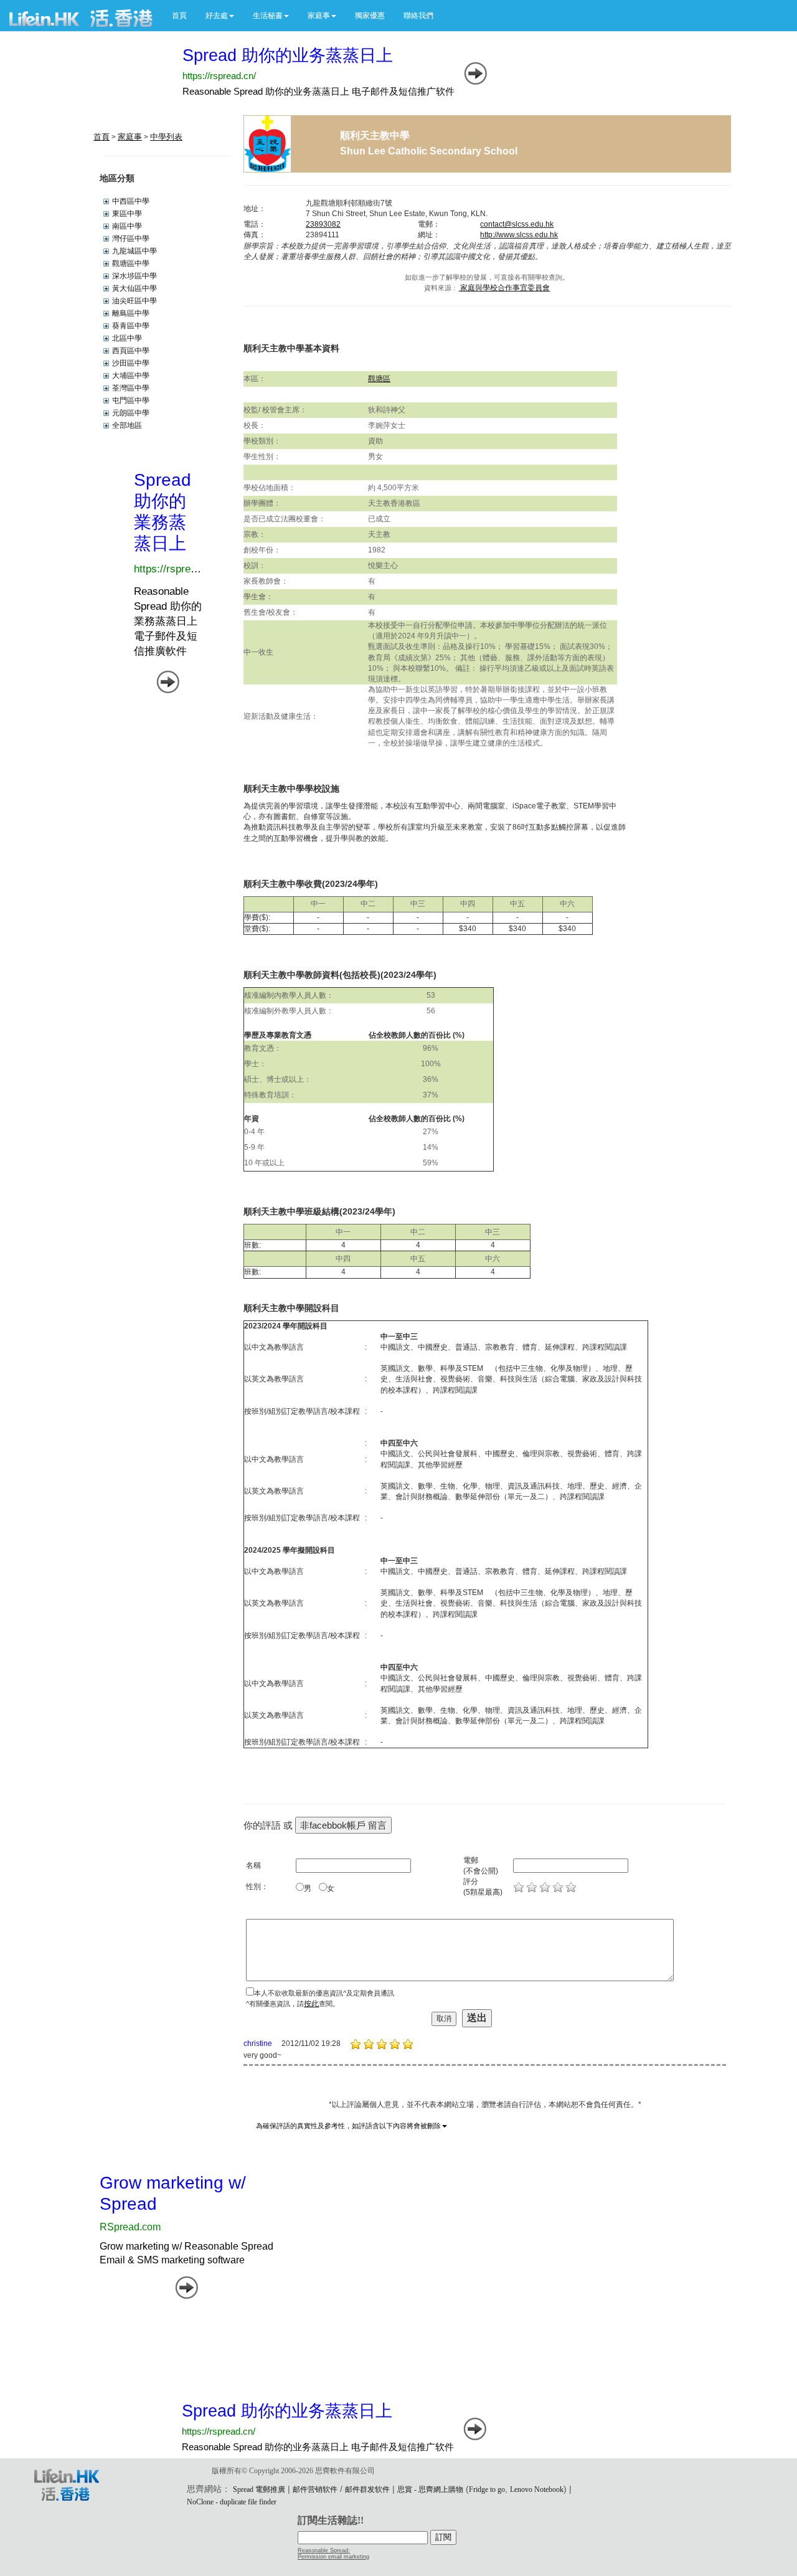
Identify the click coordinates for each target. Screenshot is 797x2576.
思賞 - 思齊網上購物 (430, 2489)
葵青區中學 (131, 326)
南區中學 (127, 226)
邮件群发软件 (367, 2489)
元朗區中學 (131, 413)
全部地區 (127, 425)
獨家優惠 (370, 16)
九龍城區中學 (134, 251)
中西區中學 (131, 201)
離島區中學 (131, 313)
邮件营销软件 (315, 2489)
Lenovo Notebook (537, 2489)
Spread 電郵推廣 (259, 2489)
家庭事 (130, 137)
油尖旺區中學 (134, 301)
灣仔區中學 (131, 239)
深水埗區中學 (134, 276)
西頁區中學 (131, 351)
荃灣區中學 (131, 388)
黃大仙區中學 (134, 288)
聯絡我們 (418, 16)
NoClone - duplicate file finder (232, 2502)
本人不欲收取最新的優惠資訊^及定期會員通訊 (324, 1993)
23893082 (323, 224)
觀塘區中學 (131, 263)
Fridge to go (487, 2489)
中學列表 (166, 137)
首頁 (179, 16)
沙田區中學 (131, 363)
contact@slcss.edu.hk (517, 224)
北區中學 (127, 338)
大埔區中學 (131, 376)
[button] (220, 16)
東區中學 (127, 214)
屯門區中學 (131, 400)
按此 (311, 2004)
